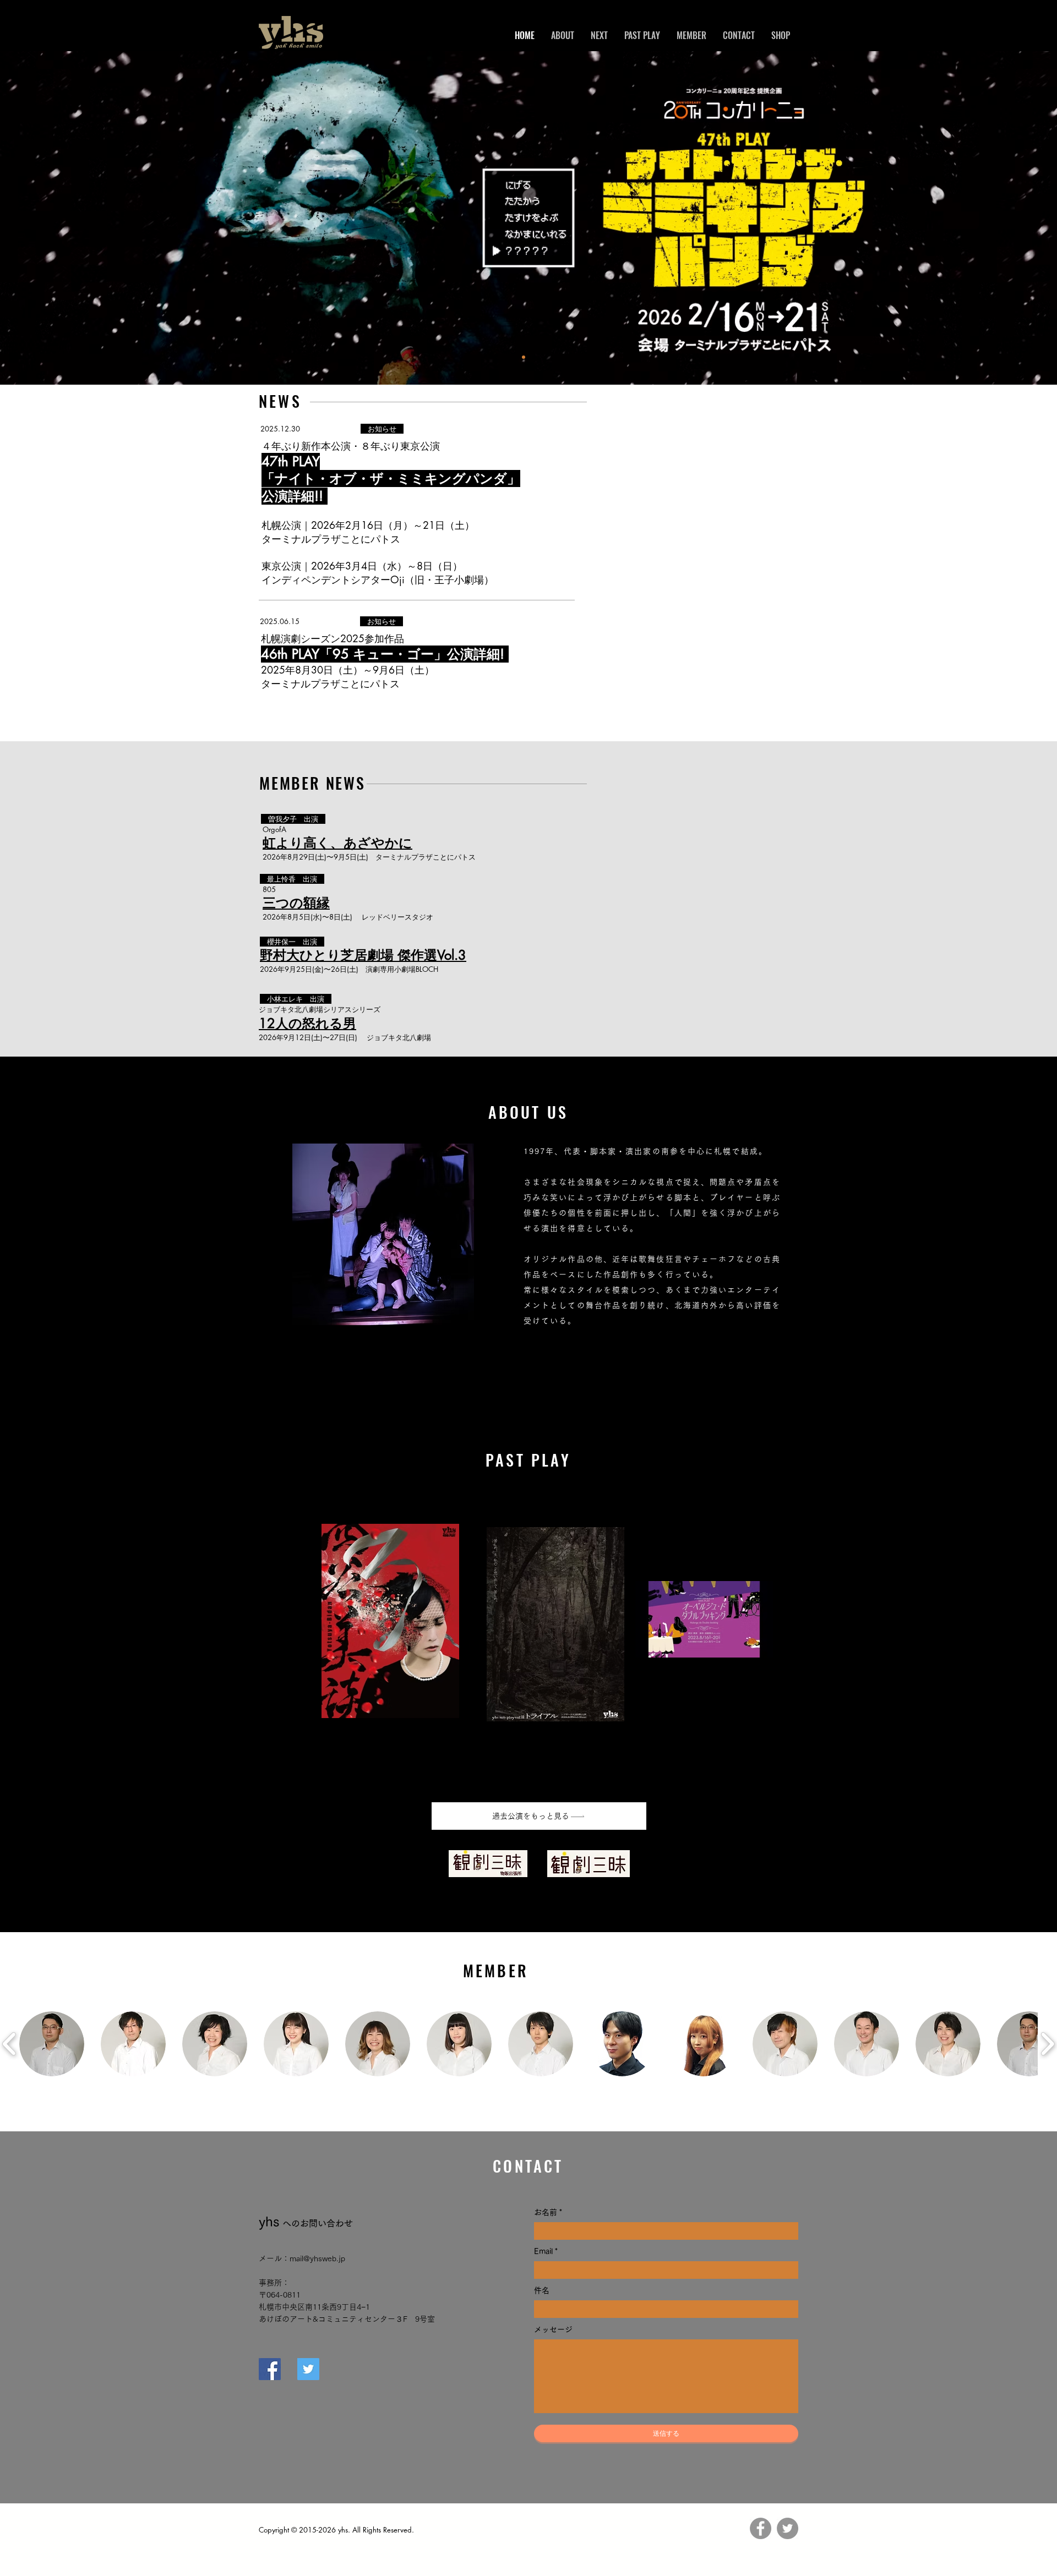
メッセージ (553, 2329)
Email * (546, 2251)
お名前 (547, 2212)
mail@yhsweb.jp (317, 2258)
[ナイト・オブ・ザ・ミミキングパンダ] (524, 357)
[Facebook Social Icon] (270, 2369)
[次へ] (997, 218)
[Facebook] (761, 2528)
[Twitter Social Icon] (308, 2369)
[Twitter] (788, 2528)
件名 (542, 2290)
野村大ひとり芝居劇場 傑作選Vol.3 (363, 955)
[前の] (60, 218)
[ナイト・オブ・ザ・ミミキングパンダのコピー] (533, 357)
